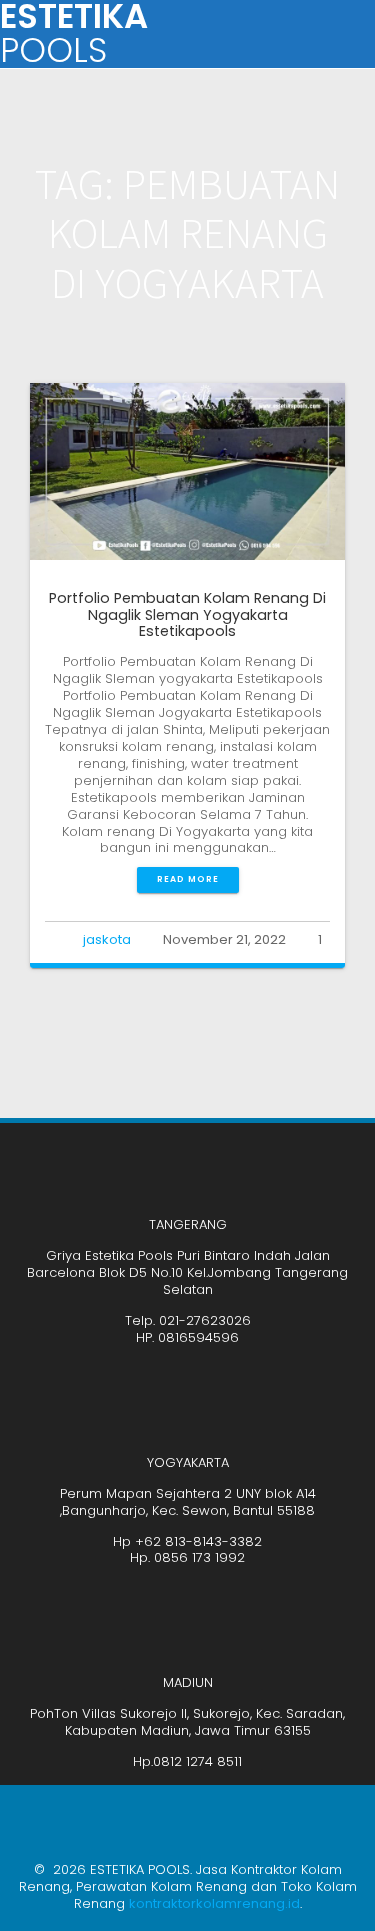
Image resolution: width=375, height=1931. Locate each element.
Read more (188, 879)
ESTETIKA (74, 34)
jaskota (107, 939)
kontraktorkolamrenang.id (214, 1903)
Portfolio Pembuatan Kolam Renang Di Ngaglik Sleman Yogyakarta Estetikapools (187, 614)
